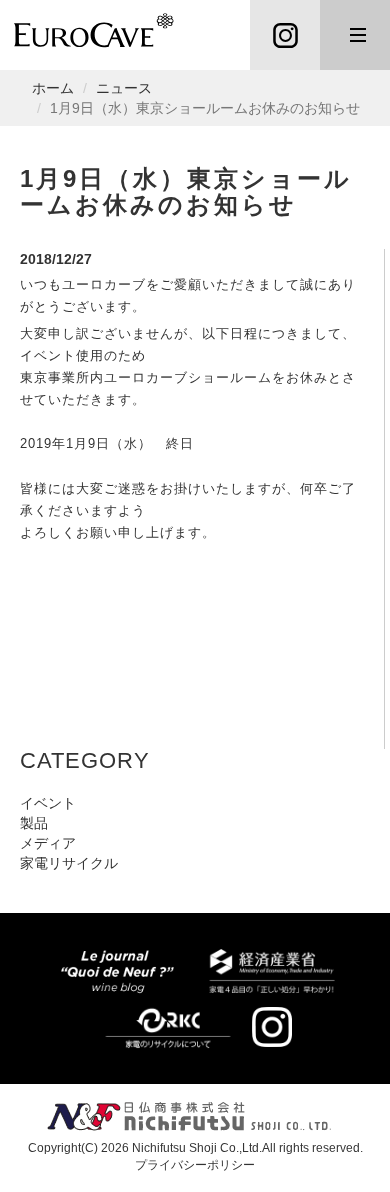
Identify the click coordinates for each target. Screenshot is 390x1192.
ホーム (53, 88)
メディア (48, 843)
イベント (48, 803)
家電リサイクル (69, 863)
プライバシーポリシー (195, 1165)
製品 (34, 823)
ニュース (124, 88)
